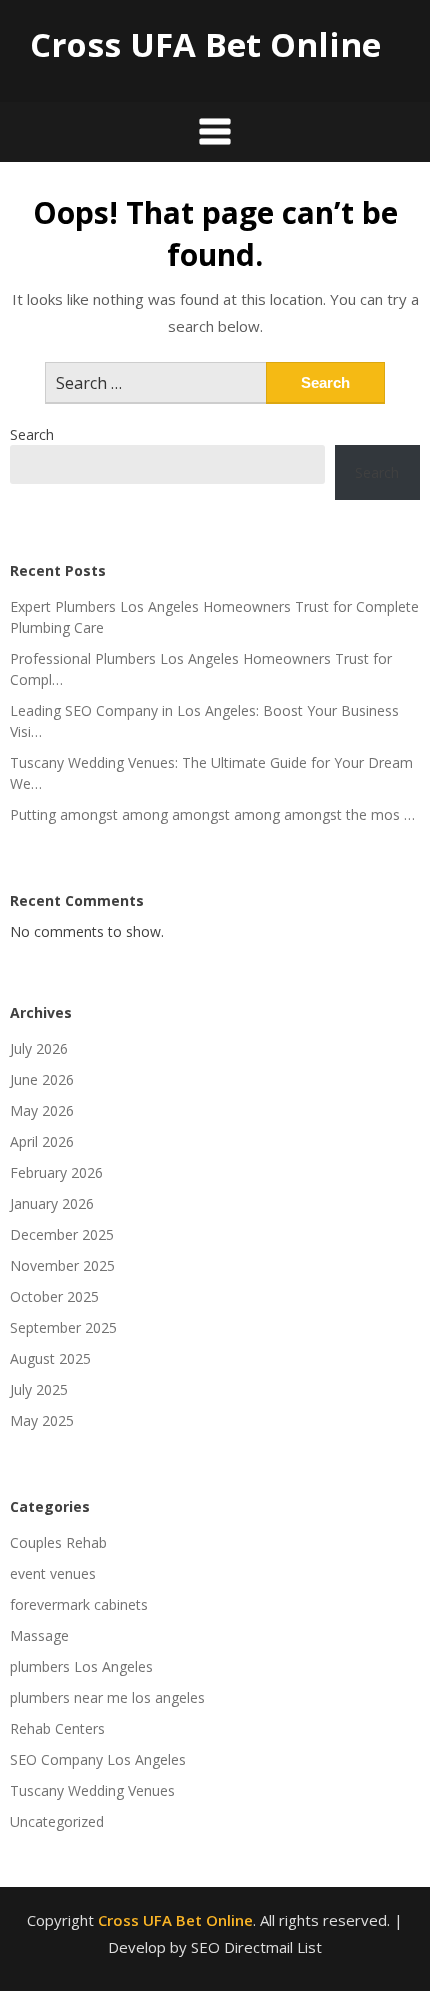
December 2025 (62, 1234)
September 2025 (63, 1327)
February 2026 (56, 1172)
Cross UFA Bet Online (205, 44)
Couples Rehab (58, 1542)
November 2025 (62, 1265)
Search (32, 434)
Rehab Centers (57, 1728)
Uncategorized (57, 1821)
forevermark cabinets (79, 1604)
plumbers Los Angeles (81, 1666)
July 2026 (39, 1048)
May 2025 (42, 1420)
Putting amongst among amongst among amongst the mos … (212, 814)
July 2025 (39, 1389)
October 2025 (54, 1296)
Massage (39, 1635)
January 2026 (52, 1203)
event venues (53, 1573)
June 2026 (42, 1079)
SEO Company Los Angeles (98, 1759)
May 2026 (42, 1110)
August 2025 (50, 1358)
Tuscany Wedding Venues (92, 1790)
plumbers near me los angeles (107, 1697)
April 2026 (42, 1141)
